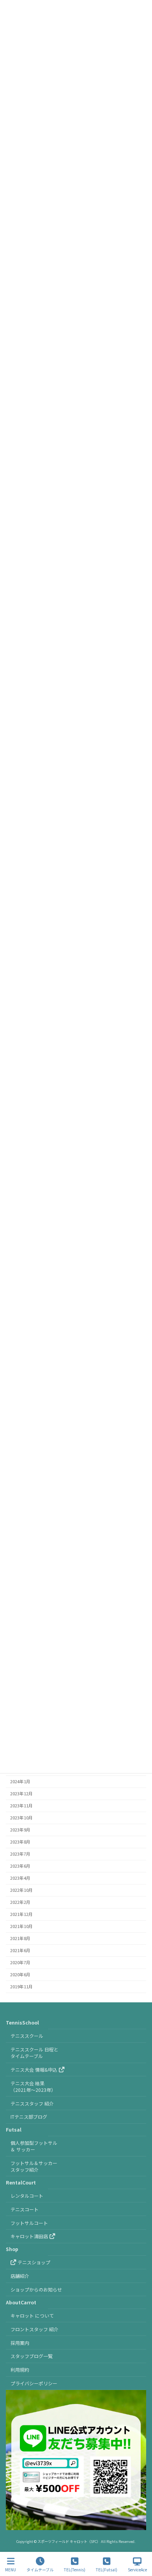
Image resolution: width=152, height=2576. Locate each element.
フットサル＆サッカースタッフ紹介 (34, 2166)
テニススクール (27, 2036)
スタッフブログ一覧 (32, 2356)
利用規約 (20, 2370)
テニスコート (25, 2209)
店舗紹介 (20, 2276)
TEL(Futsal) (107, 2569)
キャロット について (32, 2315)
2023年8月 (20, 1842)
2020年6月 (20, 1975)
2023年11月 (21, 1806)
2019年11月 (21, 1987)
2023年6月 (20, 1866)
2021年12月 (21, 1914)
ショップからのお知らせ (36, 2289)
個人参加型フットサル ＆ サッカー (34, 2146)
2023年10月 (21, 1818)
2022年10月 (21, 1890)
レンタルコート (27, 2196)
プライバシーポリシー (34, 2383)
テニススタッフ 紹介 (32, 2103)
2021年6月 (20, 1950)
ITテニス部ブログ (29, 2117)
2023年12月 (21, 1794)
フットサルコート (29, 2223)
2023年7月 (20, 1854)
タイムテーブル (40, 2569)
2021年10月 (21, 1926)
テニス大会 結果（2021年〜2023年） (33, 2086)
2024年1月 (20, 1781)
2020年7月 (20, 1962)
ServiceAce (137, 2569)
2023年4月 (20, 1878)
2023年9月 (20, 1830)
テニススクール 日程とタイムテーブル (34, 2053)
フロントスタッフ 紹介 (34, 2329)
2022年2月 (20, 1902)
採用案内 (20, 2343)
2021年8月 (20, 1938)
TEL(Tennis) (75, 2569)
